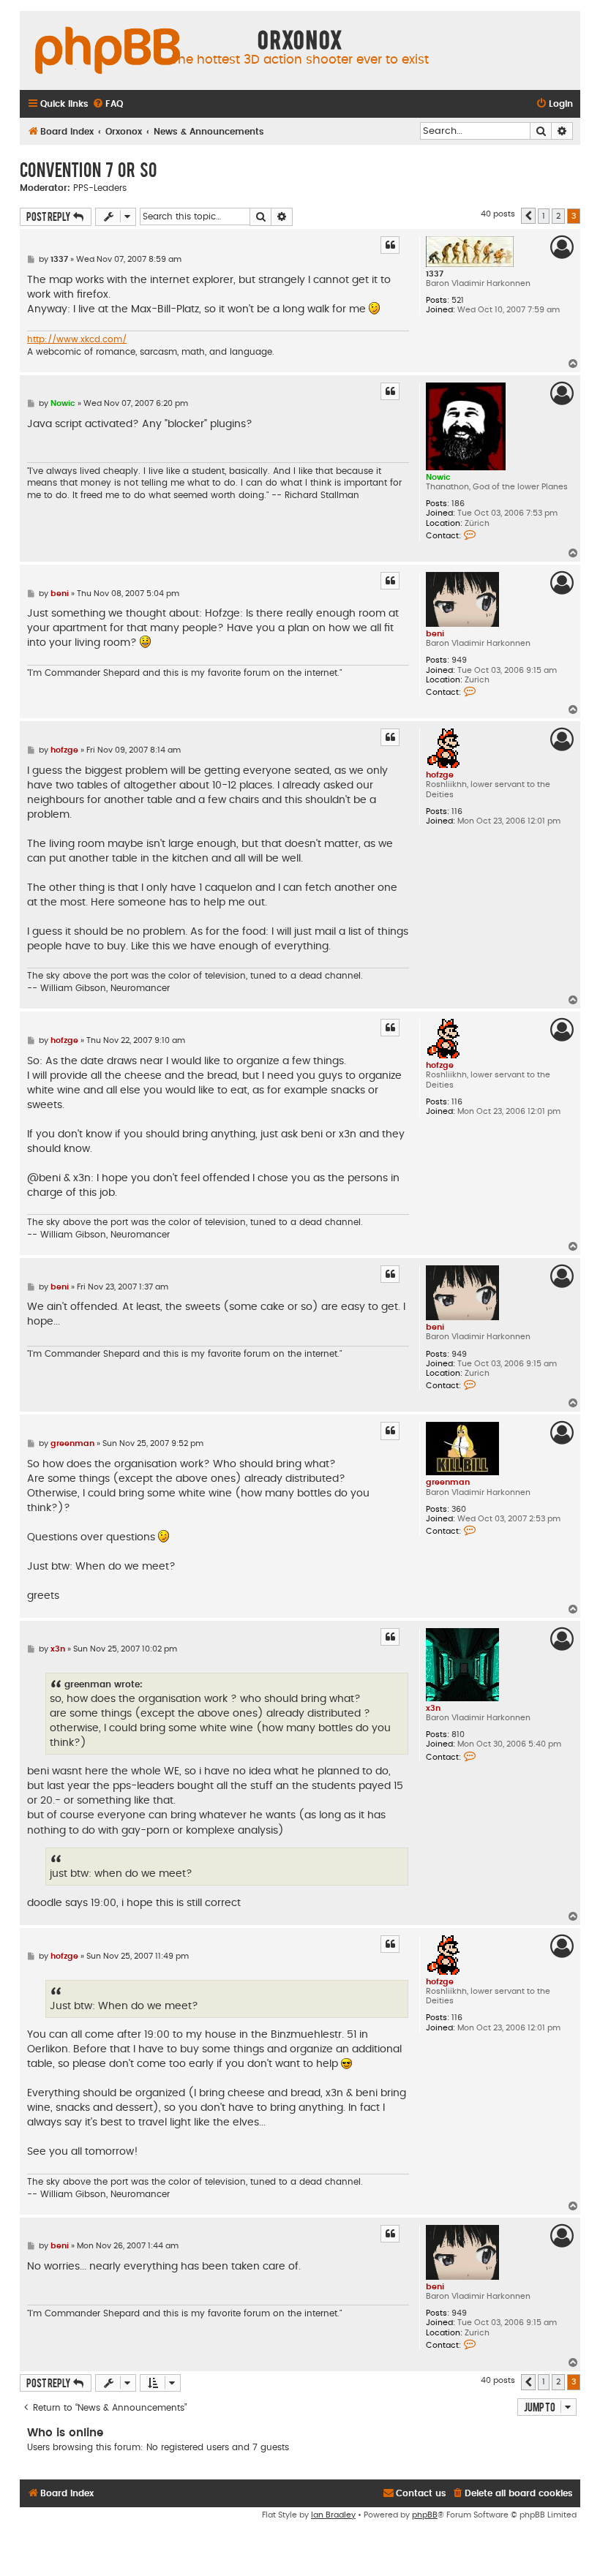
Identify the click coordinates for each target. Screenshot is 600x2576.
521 (458, 300)
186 (458, 504)
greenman (448, 1482)
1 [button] (544, 216)
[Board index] (108, 51)
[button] (528, 216)
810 (458, 1735)
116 (457, 811)
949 (459, 660)
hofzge (440, 775)
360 (459, 1509)
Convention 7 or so (88, 169)
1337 (435, 274)
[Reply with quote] (390, 245)
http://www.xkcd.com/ (77, 339)
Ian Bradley (333, 2515)
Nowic (438, 477)
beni (435, 634)
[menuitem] (108, 104)
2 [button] (558, 216)
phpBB (425, 2515)
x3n (433, 1708)
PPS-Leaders (100, 188)
